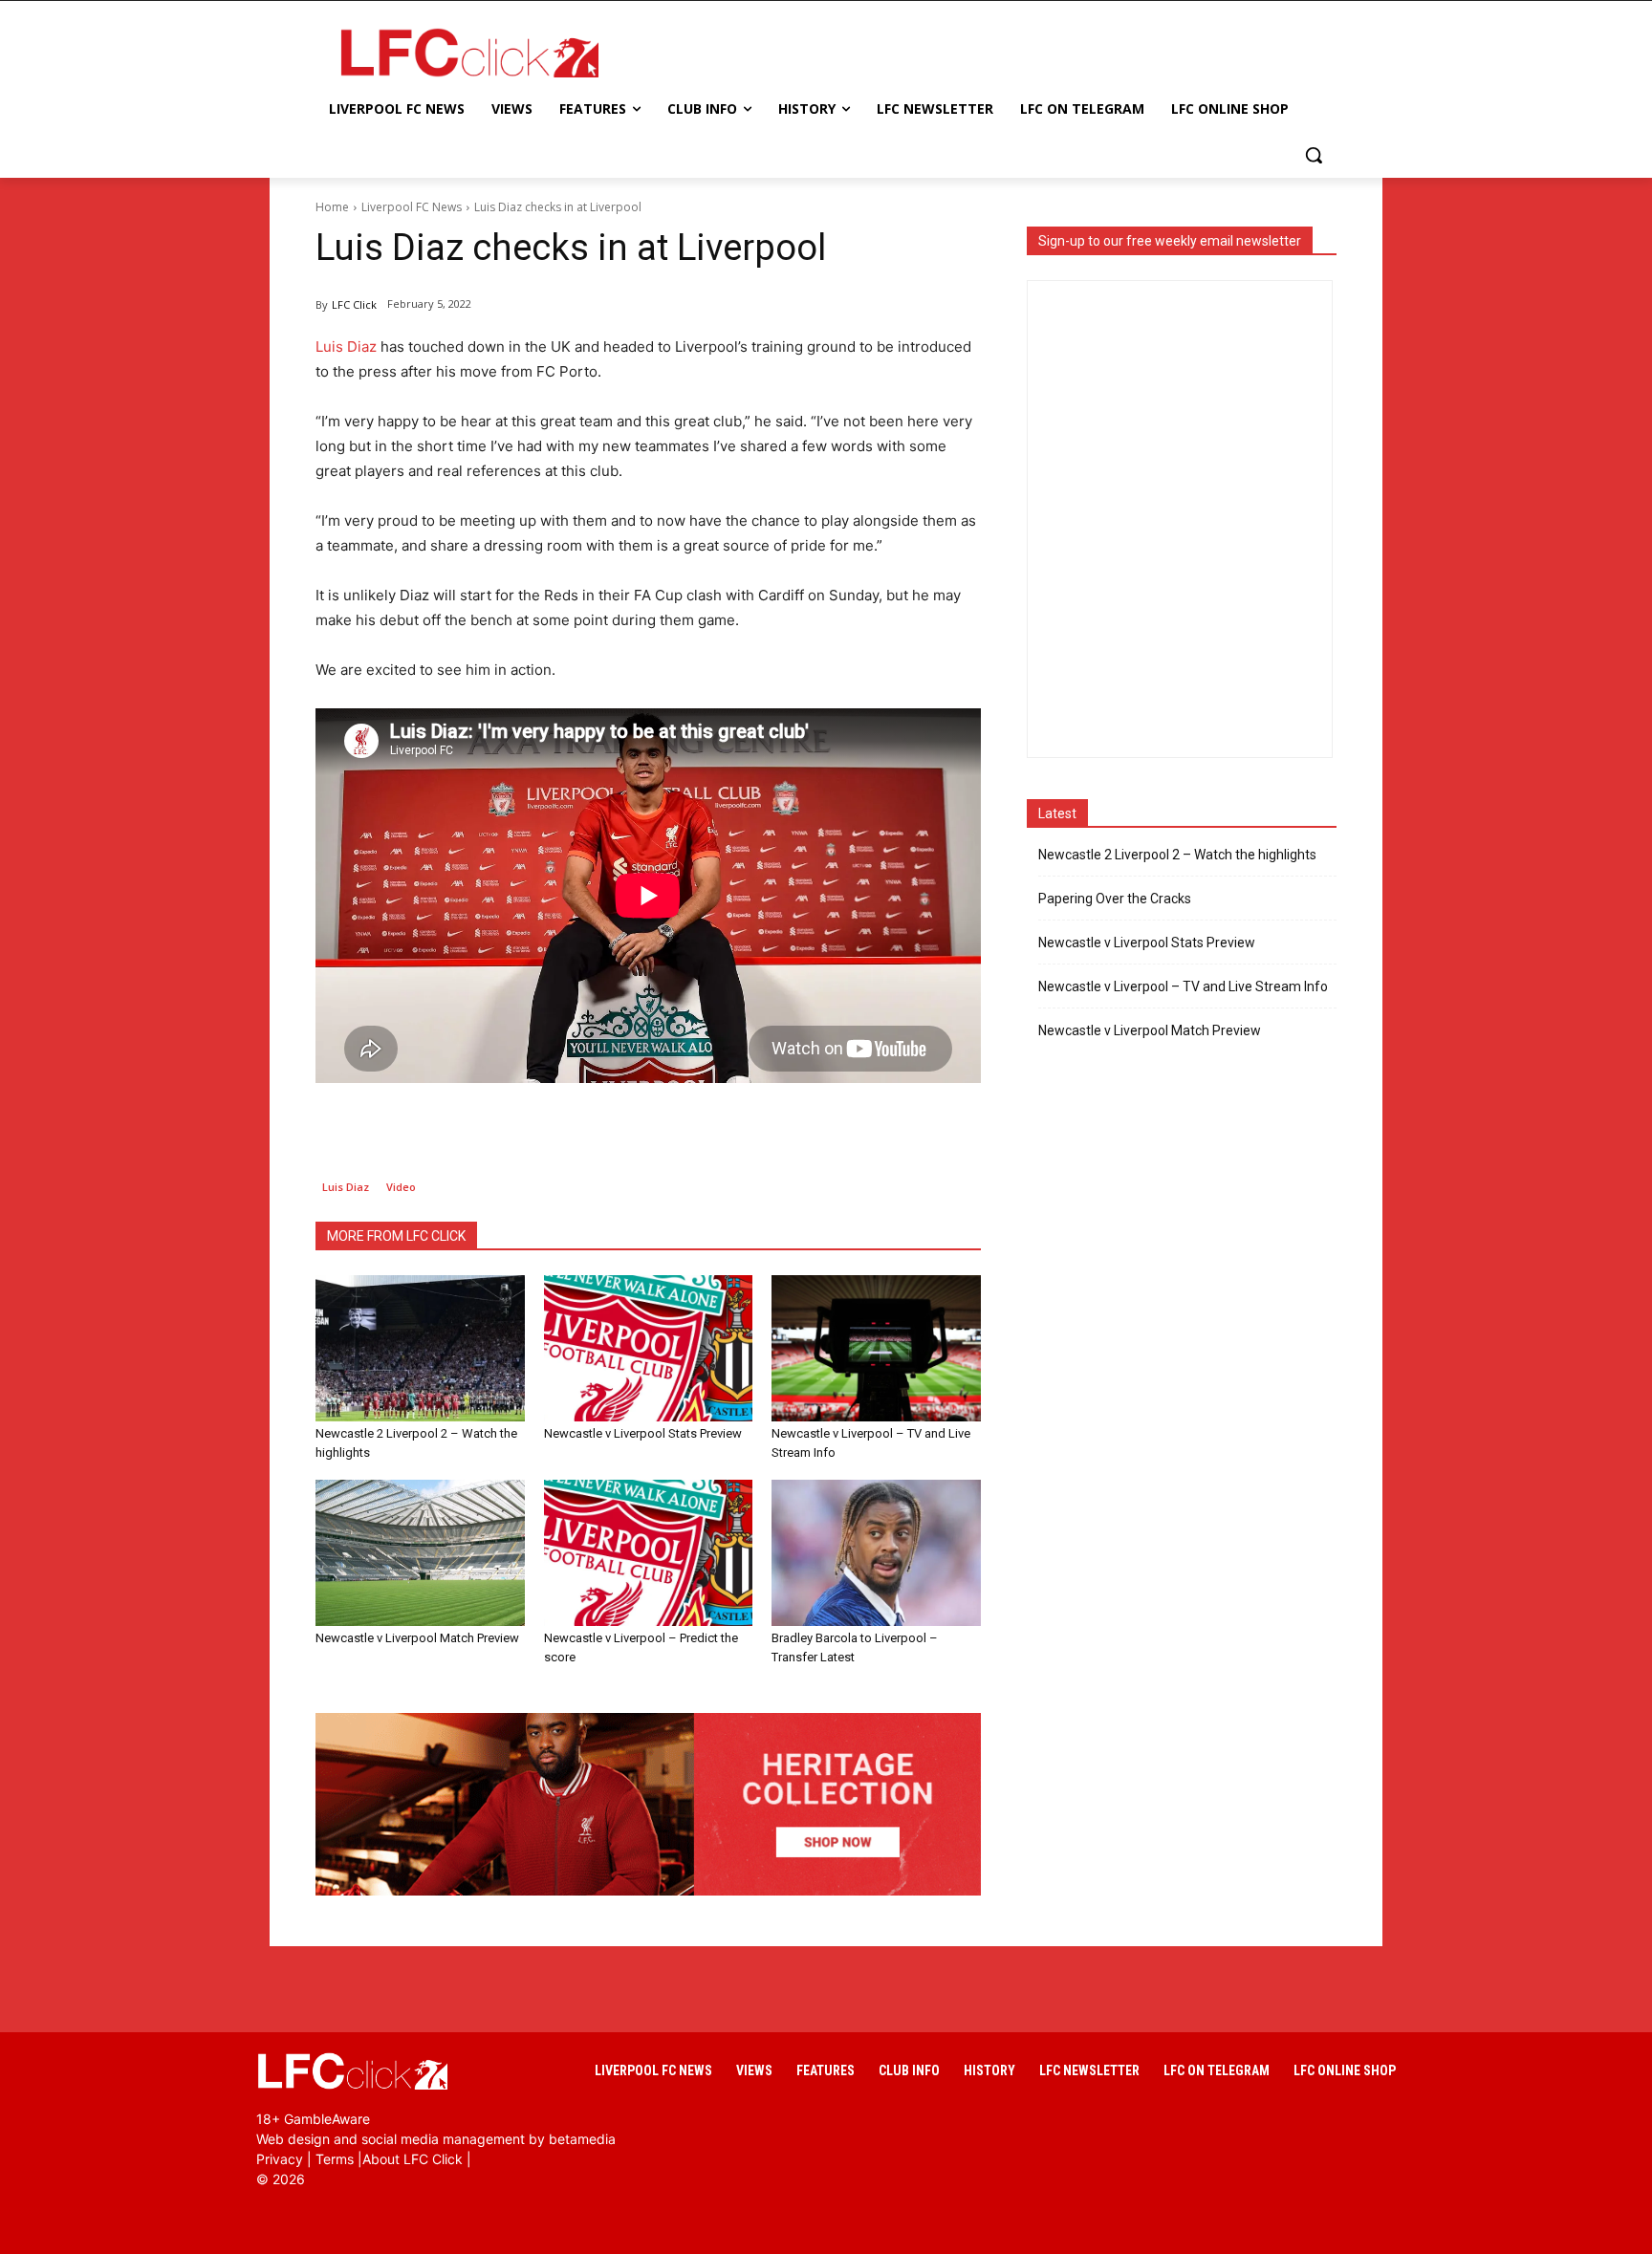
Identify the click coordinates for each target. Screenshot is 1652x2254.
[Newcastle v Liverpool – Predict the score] (649, 1553)
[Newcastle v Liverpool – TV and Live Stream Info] (876, 1348)
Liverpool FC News (412, 207)
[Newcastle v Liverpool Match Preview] (420, 1553)
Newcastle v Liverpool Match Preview (417, 1638)
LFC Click (354, 304)
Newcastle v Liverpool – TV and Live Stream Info (1183, 986)
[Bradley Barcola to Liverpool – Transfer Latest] (876, 1553)
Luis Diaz (346, 347)
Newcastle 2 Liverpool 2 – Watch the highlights (1177, 855)
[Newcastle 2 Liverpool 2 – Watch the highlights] (420, 1348)
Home (332, 207)
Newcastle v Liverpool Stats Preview (643, 1433)
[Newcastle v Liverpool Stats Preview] (649, 1348)
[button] (1314, 155)
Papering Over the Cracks (1115, 899)
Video (401, 1187)
